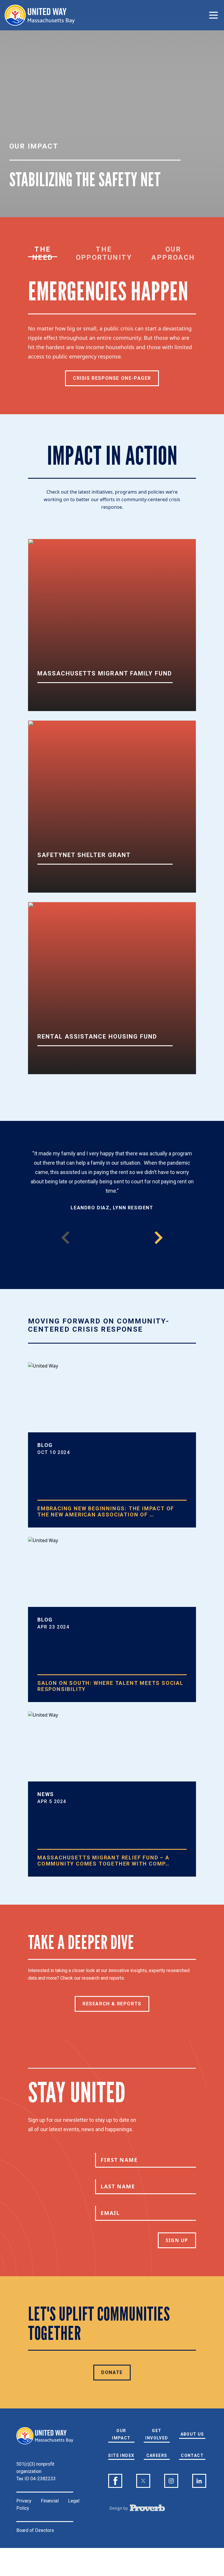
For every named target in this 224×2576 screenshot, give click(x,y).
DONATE (112, 2372)
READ (52, 1535)
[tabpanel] (112, 332)
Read (52, 1884)
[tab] (43, 253)
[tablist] (112, 253)
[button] (159, 1238)
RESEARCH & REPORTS (112, 2004)
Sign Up (177, 2240)
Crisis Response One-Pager (112, 378)
